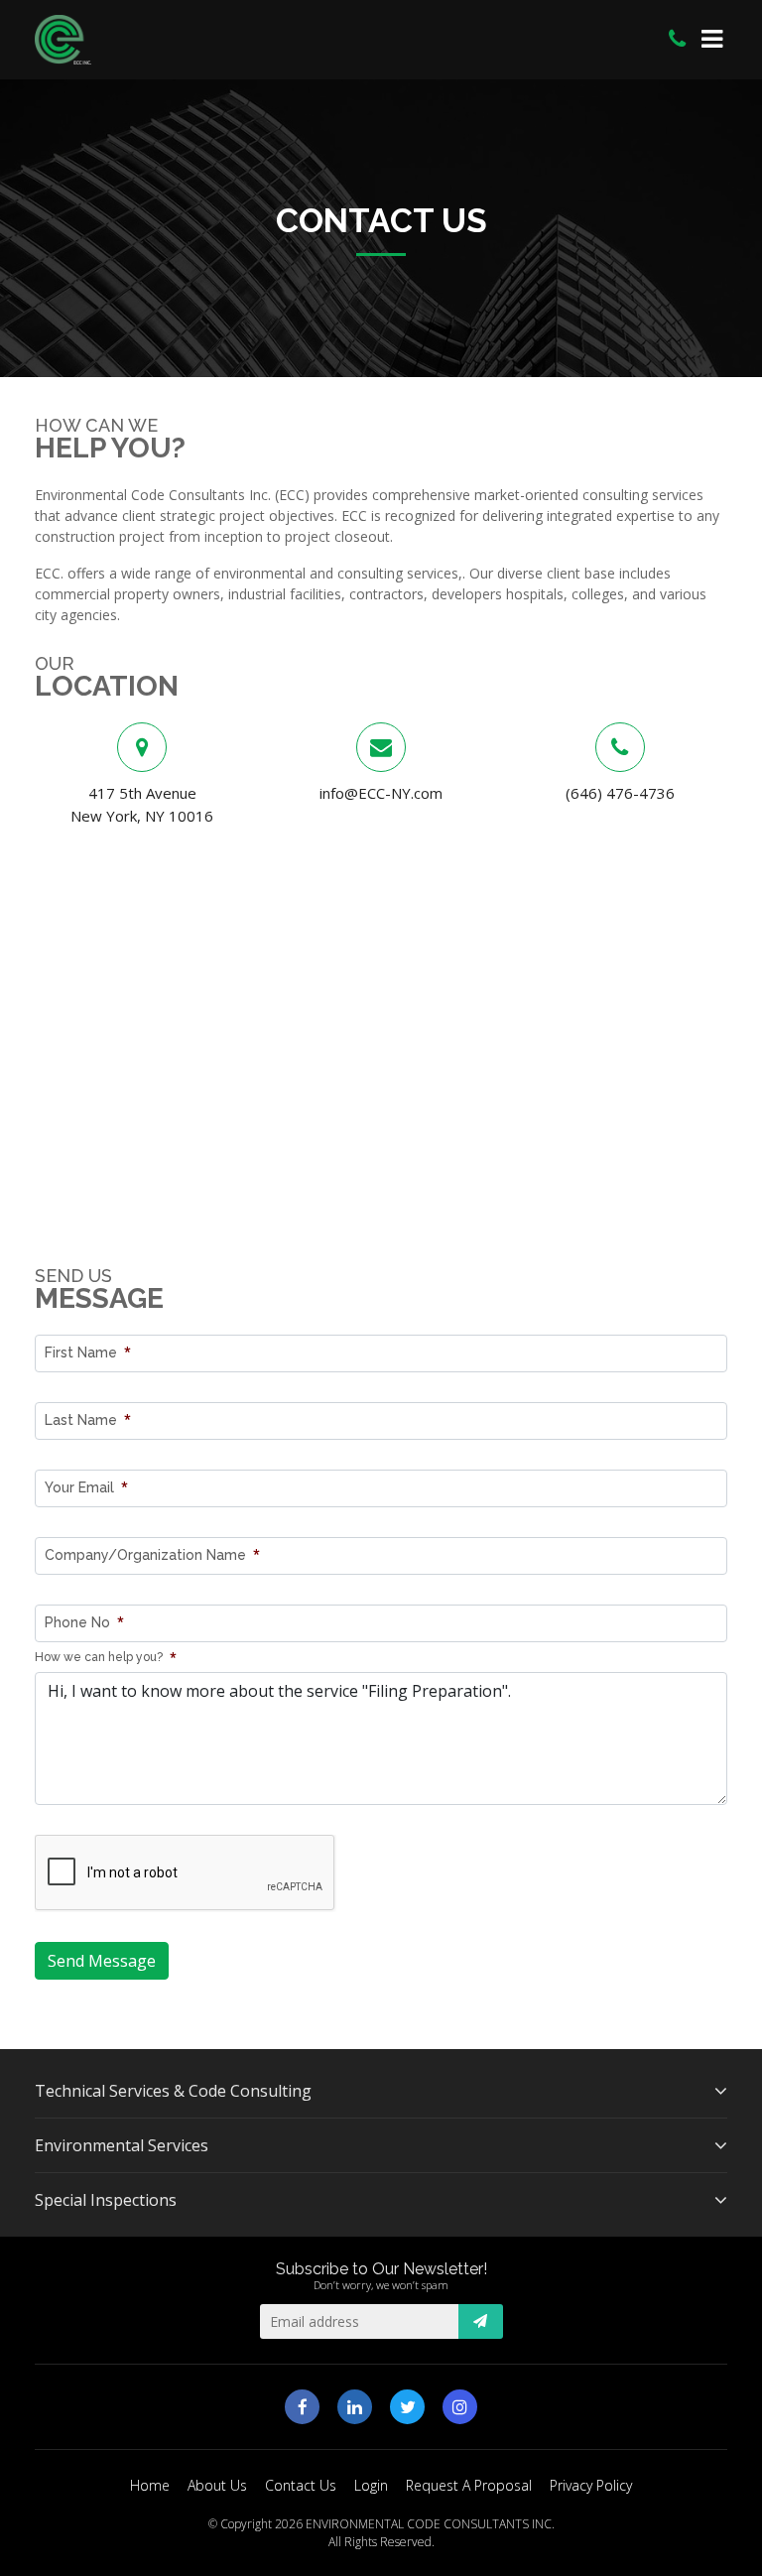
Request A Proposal (469, 2485)
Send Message (102, 1961)
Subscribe (481, 2321)
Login (371, 2485)
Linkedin (355, 2407)
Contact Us (301, 2485)
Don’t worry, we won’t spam (381, 2285)
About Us (217, 2485)
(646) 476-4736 (620, 793)
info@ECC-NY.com (381, 793)
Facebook (302, 2407)
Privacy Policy (591, 2485)
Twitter (407, 2407)
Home (150, 2485)
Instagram (460, 2407)
